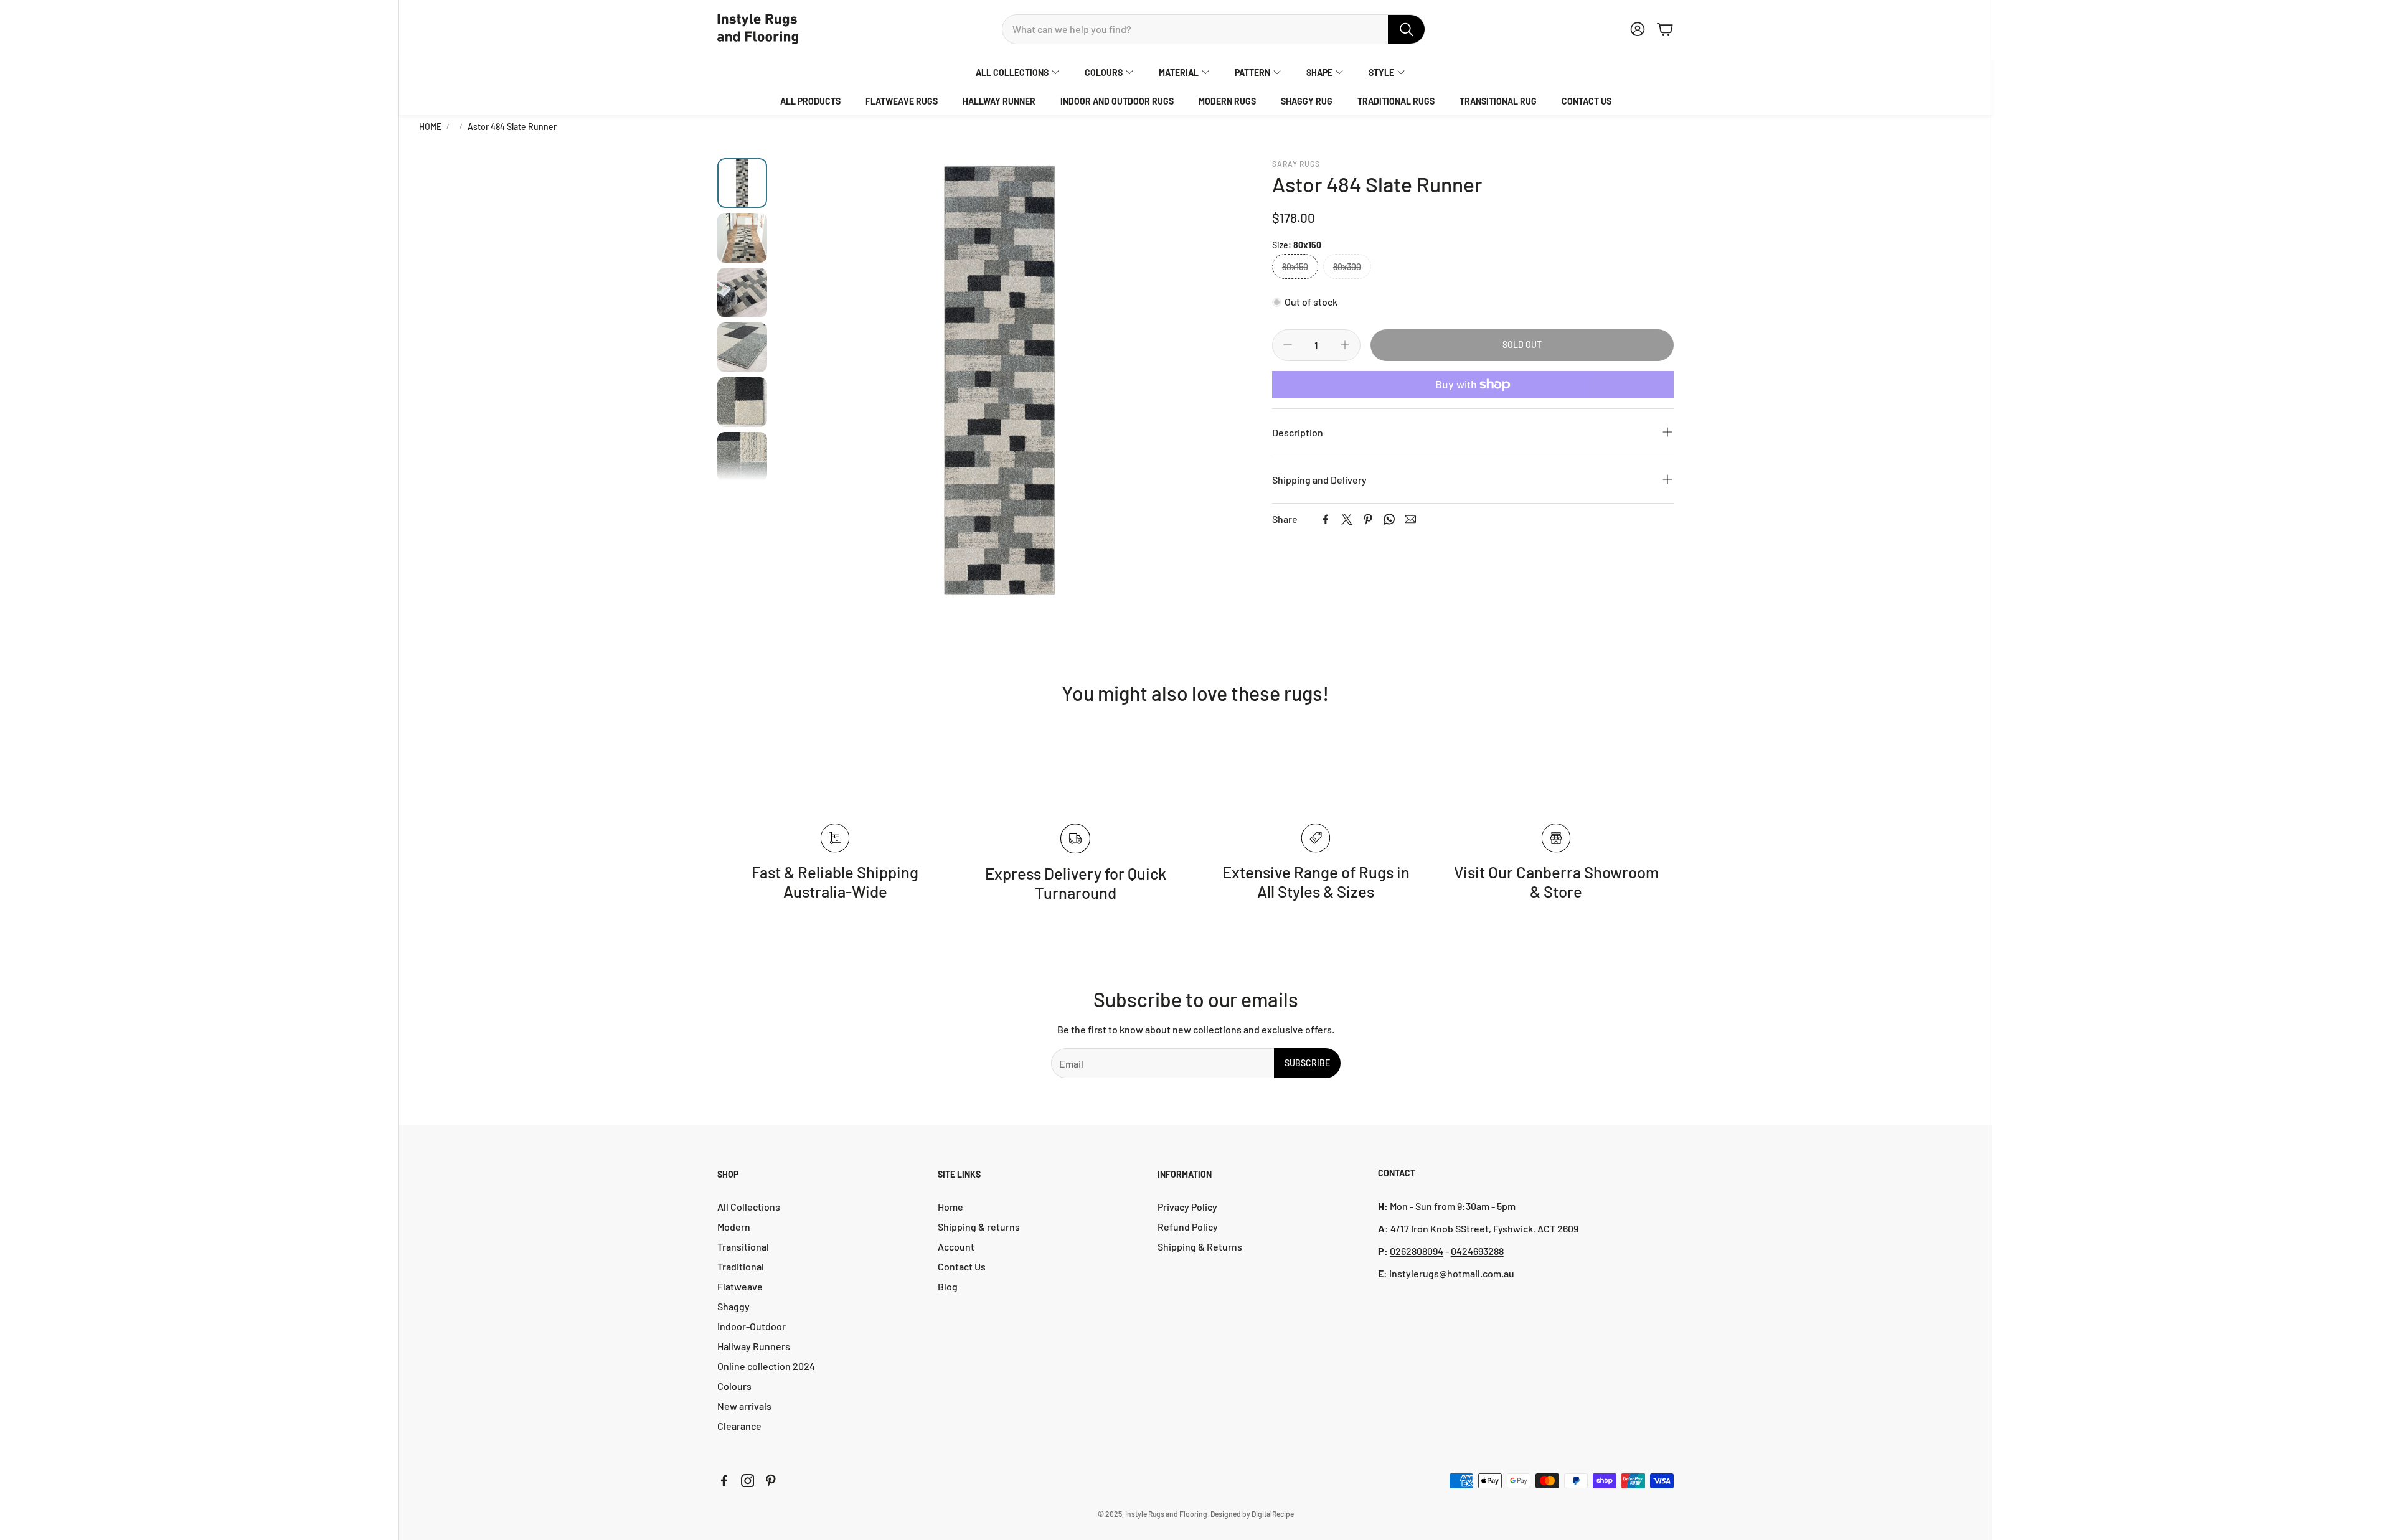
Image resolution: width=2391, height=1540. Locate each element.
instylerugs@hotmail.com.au (1452, 1273)
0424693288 (1477, 1251)
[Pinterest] (1368, 519)
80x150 (1295, 267)
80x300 (1347, 267)
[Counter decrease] (1288, 345)
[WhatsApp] (1389, 519)
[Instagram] (748, 1481)
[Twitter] (1347, 519)
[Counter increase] (1345, 345)
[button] (1214, 29)
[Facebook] (1326, 519)
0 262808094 (1417, 1251)
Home (430, 127)
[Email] (1410, 519)
